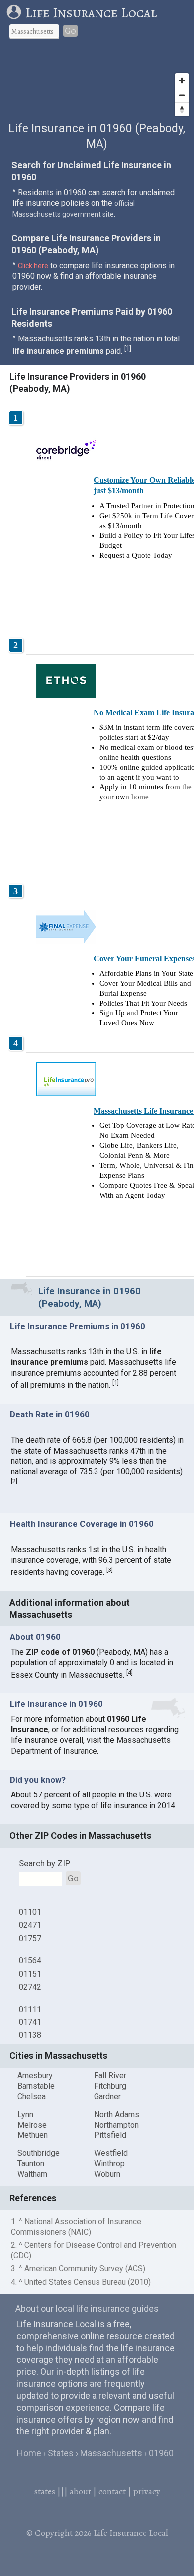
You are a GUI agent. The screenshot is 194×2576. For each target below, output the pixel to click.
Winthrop (109, 2164)
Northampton (116, 2125)
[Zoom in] (182, 80)
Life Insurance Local (91, 13)
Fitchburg (110, 2086)
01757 (30, 1939)
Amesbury (35, 2075)
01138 (30, 2035)
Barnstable (36, 2086)
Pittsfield (110, 2135)
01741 (30, 2022)
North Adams (117, 2114)
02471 (30, 1925)
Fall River (110, 2075)
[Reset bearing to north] (182, 109)
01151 (30, 1974)
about (80, 2491)
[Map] (97, 84)
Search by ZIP (45, 1863)
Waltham (32, 2174)
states (45, 2491)
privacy (147, 2491)
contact (112, 2491)
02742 (30, 1987)
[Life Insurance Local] (16, 13)
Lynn (25, 2114)
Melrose (32, 2125)
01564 (30, 1960)
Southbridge (39, 2153)
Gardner (107, 2096)
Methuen (33, 2135)
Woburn (107, 2174)
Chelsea (32, 2096)
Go (70, 31)
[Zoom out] (182, 95)
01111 (30, 2009)
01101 (30, 1912)
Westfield (111, 2153)
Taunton (31, 2164)
